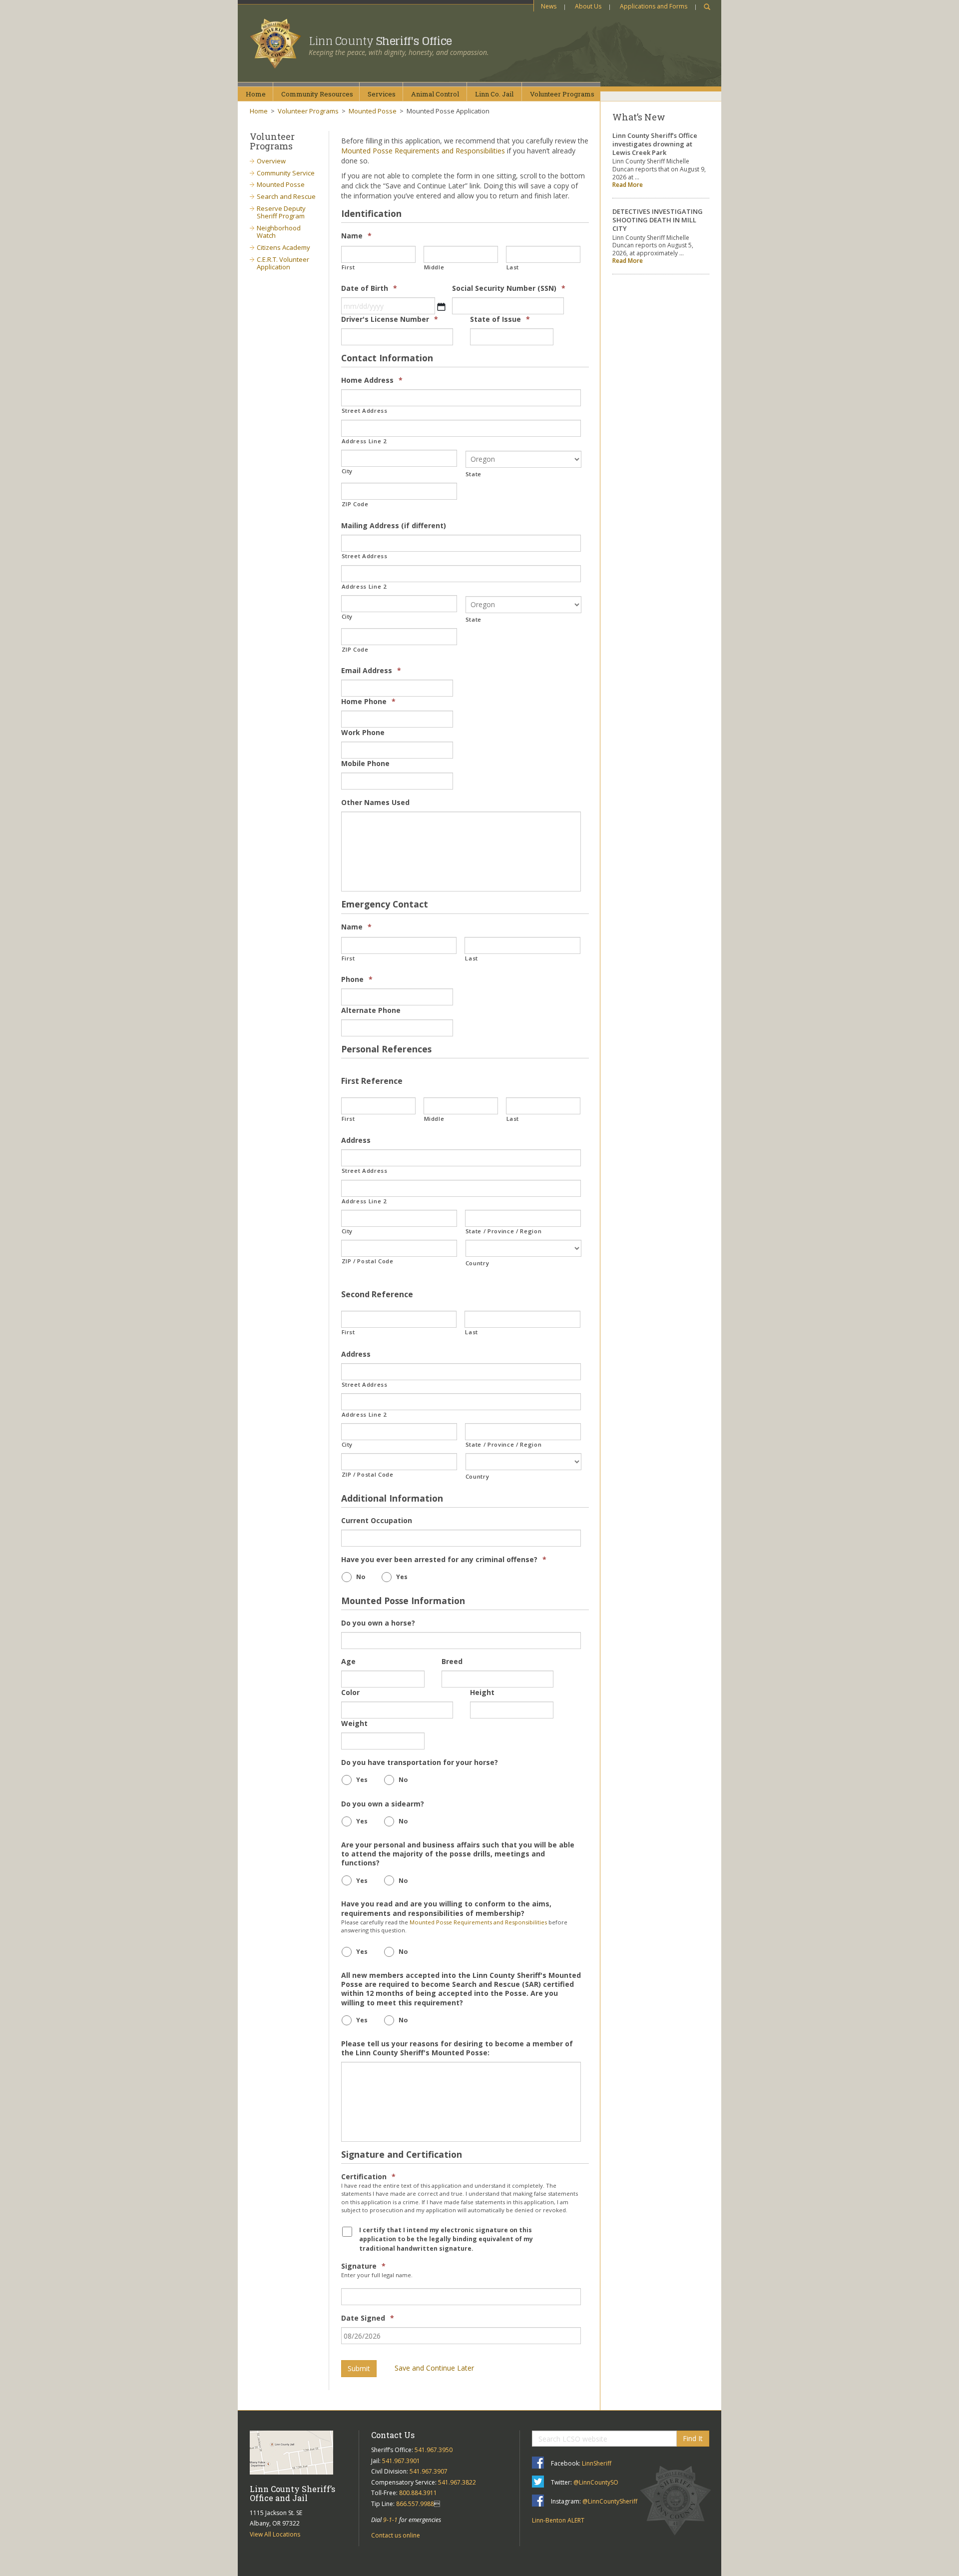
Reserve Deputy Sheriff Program (281, 212)
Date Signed (368, 2318)
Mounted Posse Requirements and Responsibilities (423, 151)
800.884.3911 (418, 2493)
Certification (368, 2177)
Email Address (371, 671)
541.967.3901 (401, 2461)
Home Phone (368, 702)
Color (350, 1693)
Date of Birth (369, 288)
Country (478, 1263)
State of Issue (500, 319)
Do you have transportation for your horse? (420, 1762)
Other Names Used (375, 803)
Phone (357, 979)
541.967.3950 (434, 2450)
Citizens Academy (283, 247)
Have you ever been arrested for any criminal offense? (444, 1560)
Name (356, 236)
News (549, 6)
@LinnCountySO (596, 2482)
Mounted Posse (373, 111)
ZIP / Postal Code (368, 1261)
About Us (588, 6)
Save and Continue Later (434, 2368)
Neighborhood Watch (279, 232)
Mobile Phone (365, 764)
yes (402, 1577)
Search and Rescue (286, 196)
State (474, 474)
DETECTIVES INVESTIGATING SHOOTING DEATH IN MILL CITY (658, 220)
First (348, 267)
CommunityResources (317, 94)
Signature (363, 2266)
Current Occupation (377, 1521)
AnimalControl (435, 94)
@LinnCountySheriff (610, 2501)
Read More (628, 185)
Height (482, 1693)
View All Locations (275, 2534)
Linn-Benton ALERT (558, 2520)
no (361, 1577)
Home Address (372, 380)
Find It (693, 2438)
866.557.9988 (415, 2504)
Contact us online (396, 2535)
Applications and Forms (654, 6)
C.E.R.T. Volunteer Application (283, 263)
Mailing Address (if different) (394, 526)
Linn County (380, 41)
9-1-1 (390, 2520)
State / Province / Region (504, 1231)
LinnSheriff (597, 2463)
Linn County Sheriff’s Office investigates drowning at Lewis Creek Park (655, 144)
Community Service (286, 173)
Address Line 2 (364, 441)
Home (256, 94)
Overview (271, 161)
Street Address (365, 411)
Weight (354, 1723)
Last (513, 267)
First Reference (372, 1081)
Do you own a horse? (378, 1623)
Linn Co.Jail (494, 94)
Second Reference (377, 1294)
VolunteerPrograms (562, 94)
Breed (452, 1662)
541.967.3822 (457, 2482)
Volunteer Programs (308, 111)
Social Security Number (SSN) (509, 288)
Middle (434, 267)
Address (356, 1140)
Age (348, 1662)
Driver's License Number (390, 319)
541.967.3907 (429, 2471)
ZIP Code (355, 504)
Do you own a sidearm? (383, 1804)
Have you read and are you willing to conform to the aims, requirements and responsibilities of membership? (446, 1908)
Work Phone (363, 733)
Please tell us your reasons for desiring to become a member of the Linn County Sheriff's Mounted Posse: (457, 2048)
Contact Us (393, 2435)
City (347, 471)
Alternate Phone (371, 1010)
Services (382, 94)
